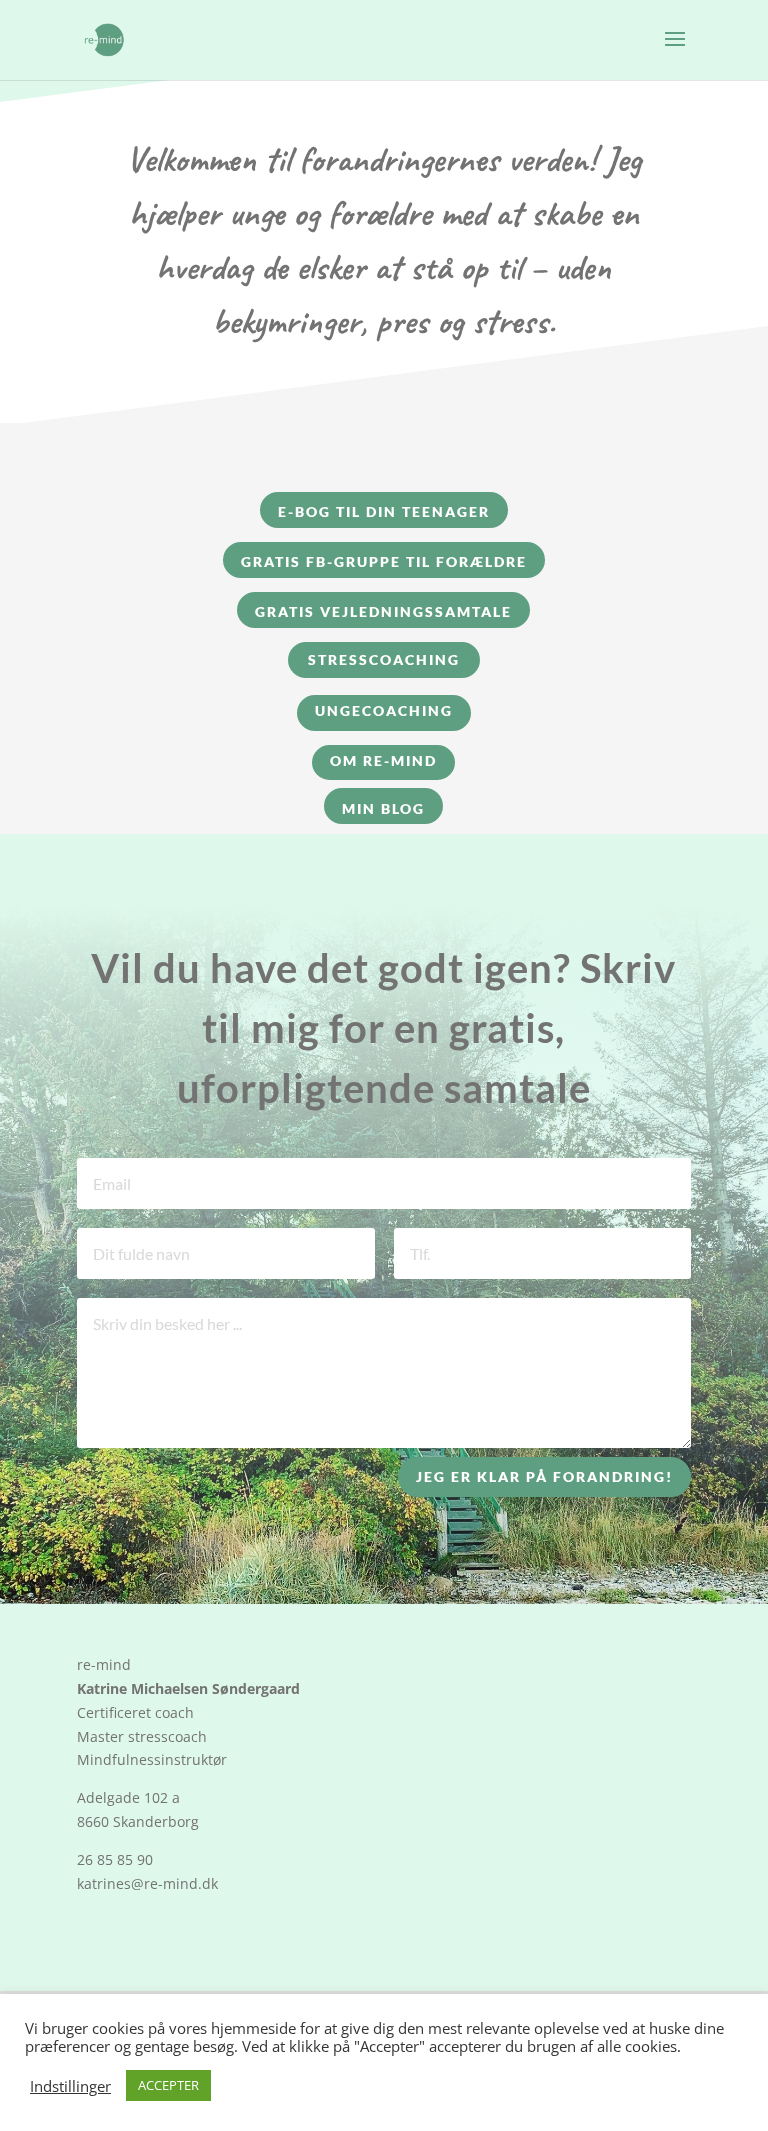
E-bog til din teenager (384, 511)
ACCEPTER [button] (168, 2085)
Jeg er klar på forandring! (544, 1476)
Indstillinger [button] (70, 2086)
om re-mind (383, 760)
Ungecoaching (384, 710)
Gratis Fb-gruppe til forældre (384, 561)
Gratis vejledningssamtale (383, 611)
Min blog (383, 808)
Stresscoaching (384, 659)
